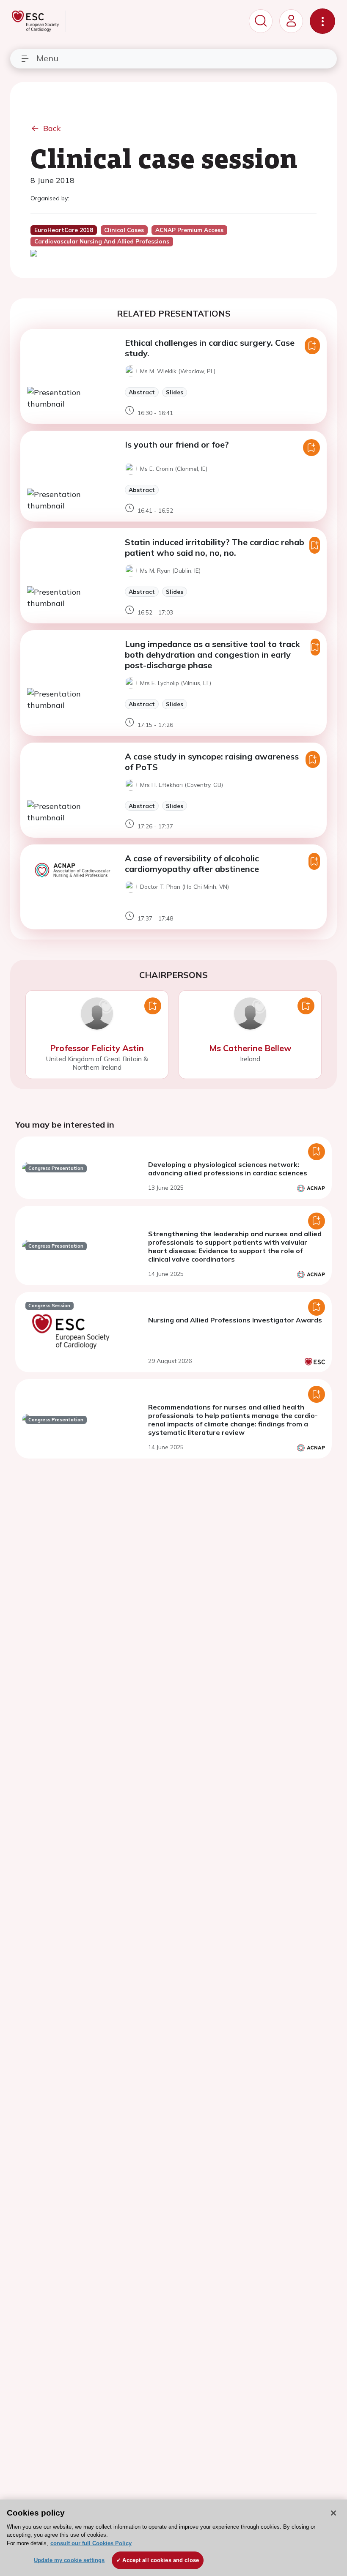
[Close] (333, 2513)
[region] (173, 2538)
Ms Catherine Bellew (250, 1048)
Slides (175, 392)
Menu (47, 58)
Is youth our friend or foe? (177, 444)
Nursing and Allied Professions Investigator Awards (235, 1320)
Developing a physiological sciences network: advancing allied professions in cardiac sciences (228, 1169)
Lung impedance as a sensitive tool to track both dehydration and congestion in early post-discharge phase (212, 654)
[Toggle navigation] (322, 21)
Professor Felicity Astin (97, 1048)
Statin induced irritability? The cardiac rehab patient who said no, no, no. (215, 547)
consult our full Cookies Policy (91, 2543)
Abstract (142, 392)
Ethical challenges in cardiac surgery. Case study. (210, 348)
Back (52, 128)
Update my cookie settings (69, 2560)
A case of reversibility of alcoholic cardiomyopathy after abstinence (192, 863)
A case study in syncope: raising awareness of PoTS (212, 762)
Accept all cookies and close (161, 2560)
